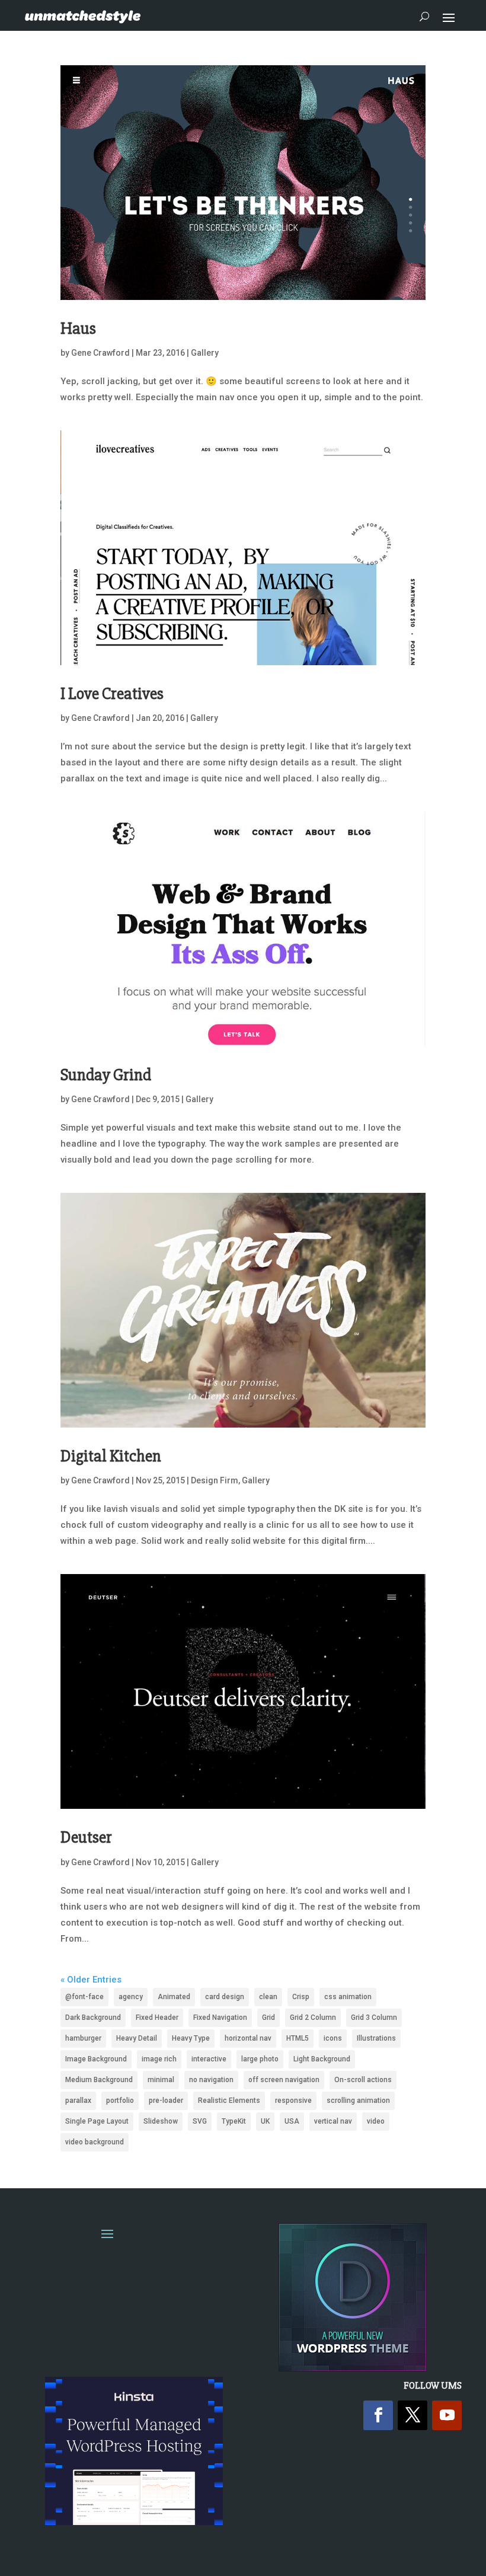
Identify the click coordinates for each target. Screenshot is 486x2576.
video (376, 2121)
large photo (260, 2059)
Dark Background (93, 2018)
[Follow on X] (413, 2415)
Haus (78, 328)
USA (292, 2121)
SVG (200, 2121)
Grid (268, 2018)
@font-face (84, 1997)
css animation (348, 1997)
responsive (293, 2101)
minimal (161, 2080)
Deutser (86, 1837)
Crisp (301, 1997)
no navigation (211, 2080)
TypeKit (234, 2121)
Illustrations (376, 2038)
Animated (174, 1997)
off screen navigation (284, 2080)
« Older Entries (91, 1980)
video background (95, 2142)
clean (268, 1997)
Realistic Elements (229, 2101)
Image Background (96, 2059)
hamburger (83, 2038)
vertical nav (333, 2121)
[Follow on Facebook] (378, 2415)
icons (333, 2038)
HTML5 (298, 2038)
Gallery (205, 353)
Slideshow (161, 2121)
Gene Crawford (100, 353)
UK (265, 2121)
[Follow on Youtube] (447, 2415)
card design (225, 1997)
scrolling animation (358, 2101)
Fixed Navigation (220, 2018)
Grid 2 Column (313, 2018)
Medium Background (99, 2080)
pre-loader (166, 2101)
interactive (209, 2059)
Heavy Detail (137, 2038)
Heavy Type (191, 2038)
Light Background (322, 2059)
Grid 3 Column (374, 2018)
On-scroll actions (363, 2080)
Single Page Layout (97, 2121)
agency (131, 1997)
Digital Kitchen (111, 1456)
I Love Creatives (112, 694)
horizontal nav (248, 2038)
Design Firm (215, 1480)
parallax (78, 2101)
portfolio (120, 2101)
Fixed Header (157, 2018)
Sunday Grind (106, 1075)
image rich (159, 2059)
